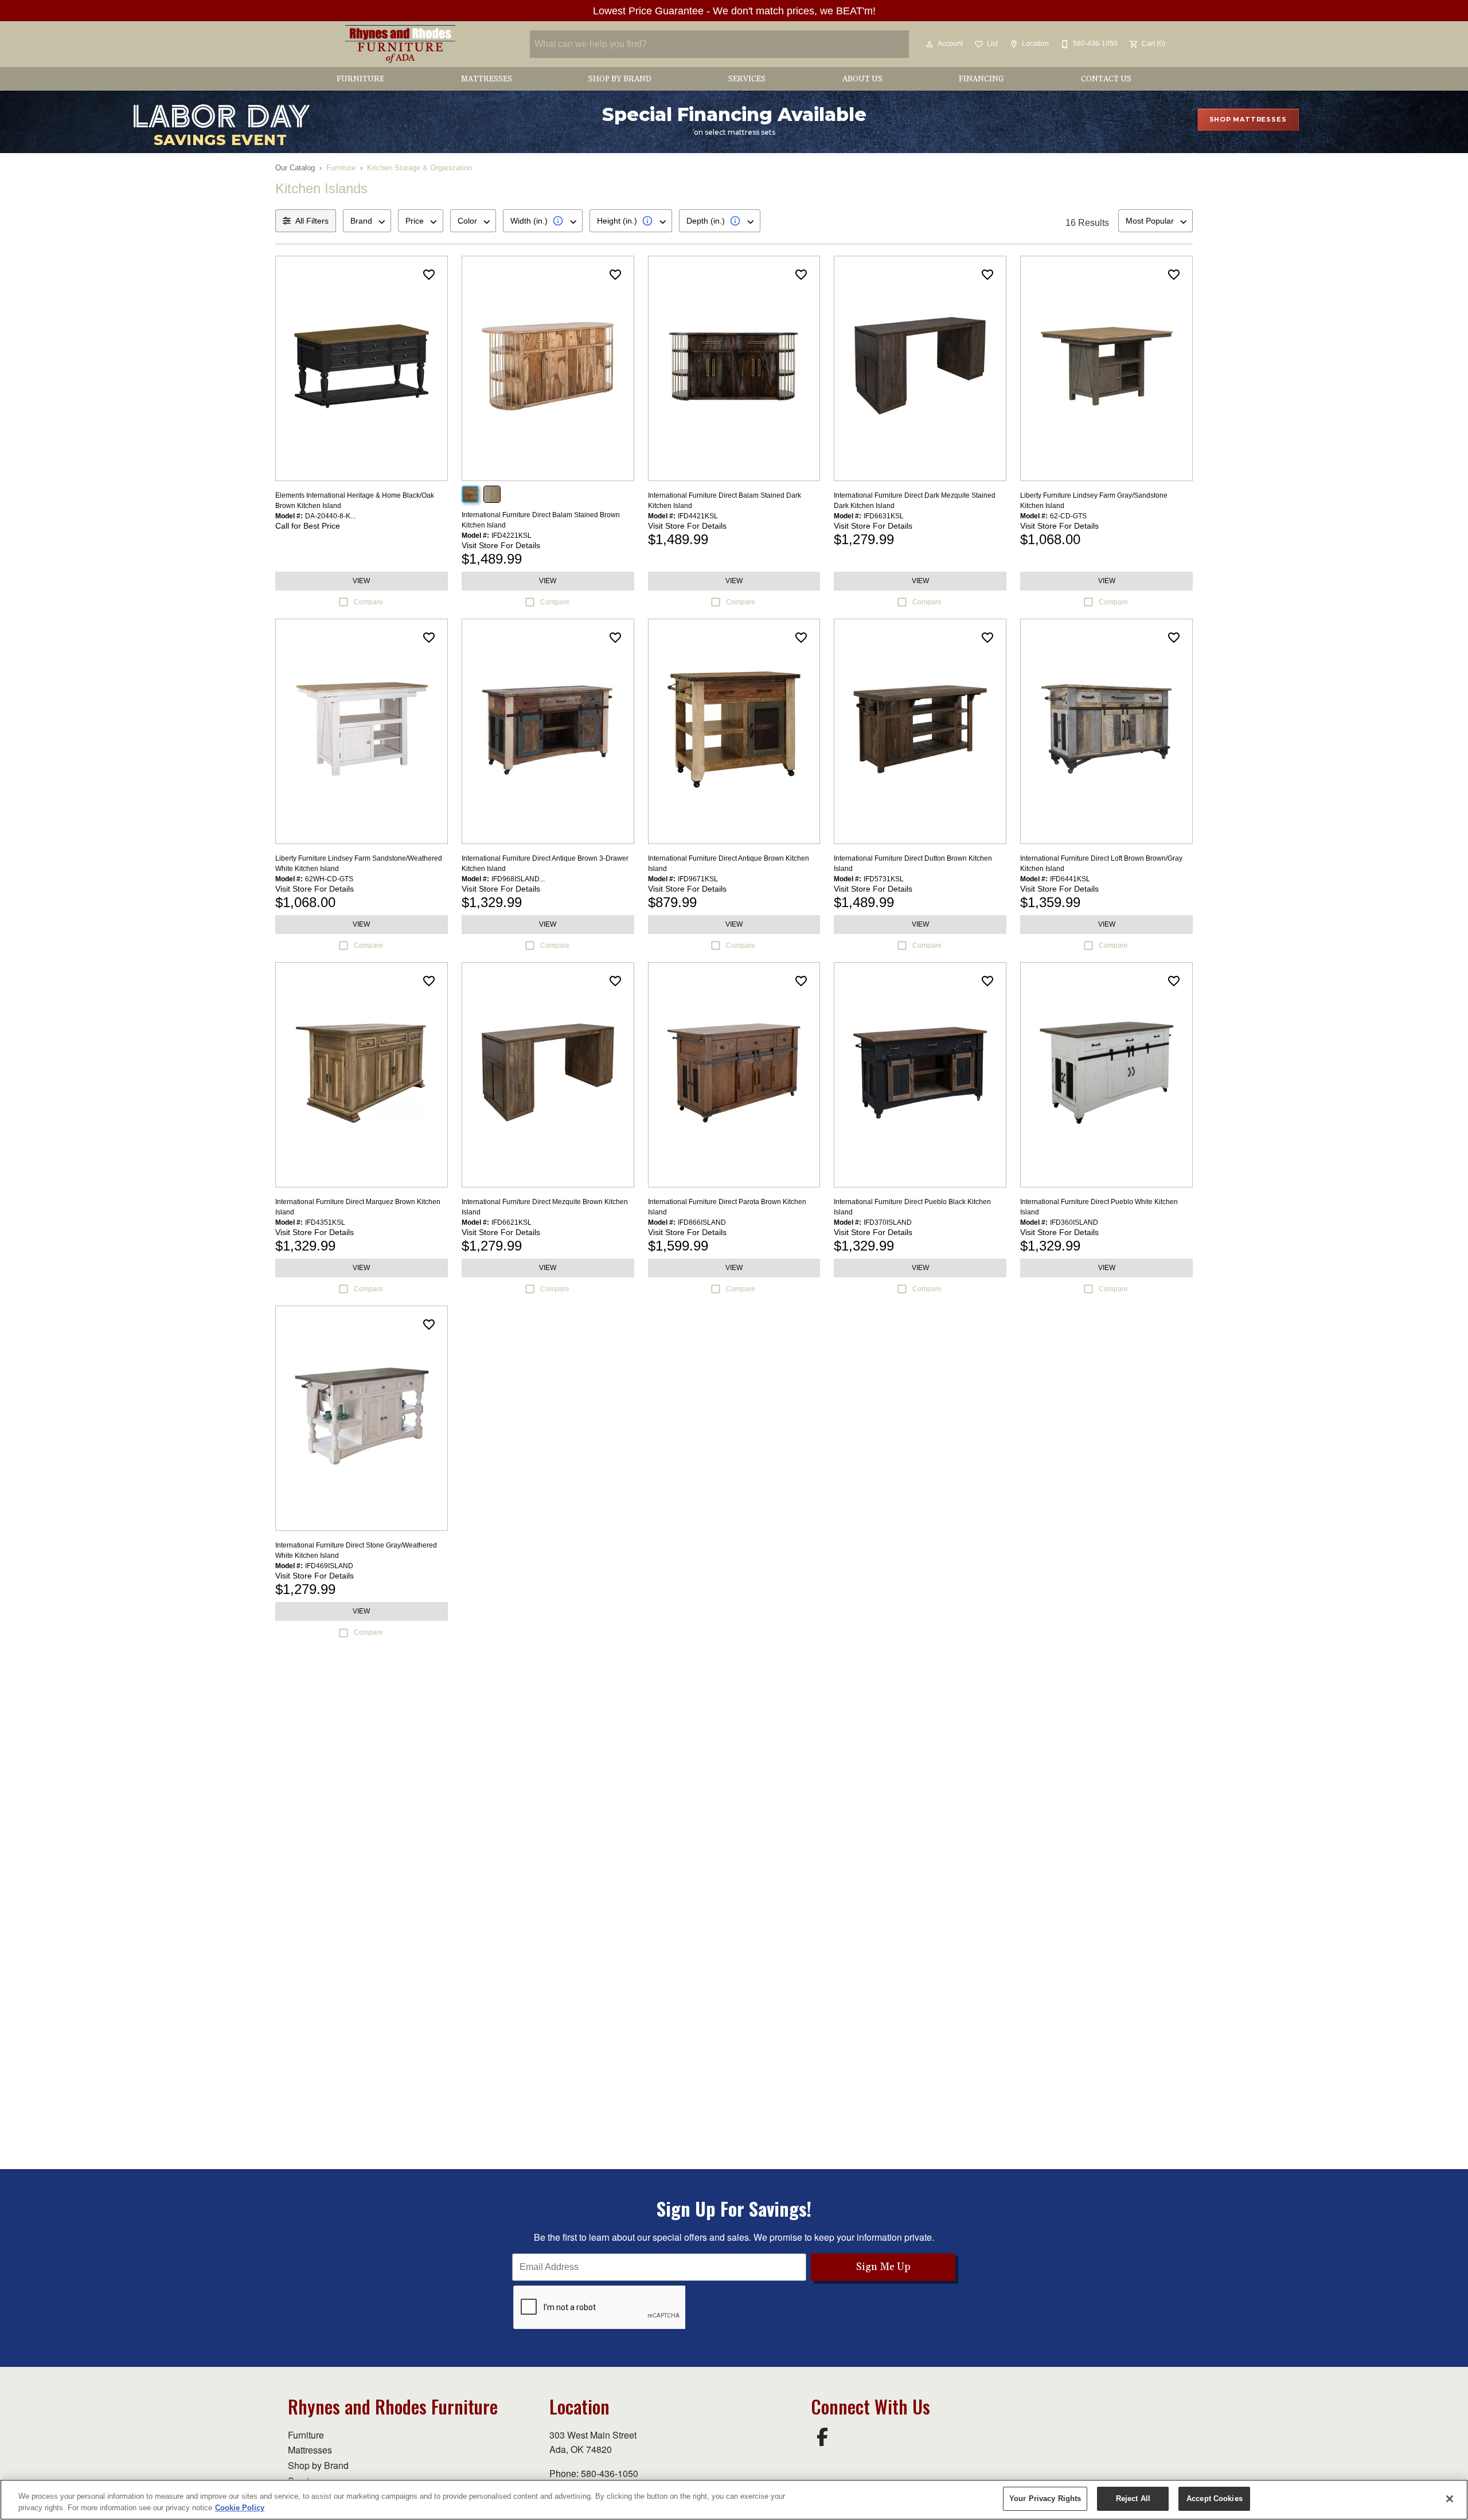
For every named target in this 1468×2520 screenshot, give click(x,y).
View (361, 581)
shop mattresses (1248, 119)
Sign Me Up (883, 2267)
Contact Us (1106, 79)
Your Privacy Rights (1045, 2498)
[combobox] (367, 221)
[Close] (1450, 2499)
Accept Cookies (1215, 2498)
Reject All (1133, 2498)
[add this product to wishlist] (429, 275)
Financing (981, 79)
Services (747, 79)
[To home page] (400, 44)
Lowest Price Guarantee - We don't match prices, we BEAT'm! (734, 11)
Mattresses (487, 79)
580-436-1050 (610, 2473)
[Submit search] (886, 44)
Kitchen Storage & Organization (419, 168)
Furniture (360, 79)
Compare (368, 602)
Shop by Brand (620, 79)
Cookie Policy (240, 2508)
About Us (862, 79)
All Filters (312, 221)
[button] (930, 44)
